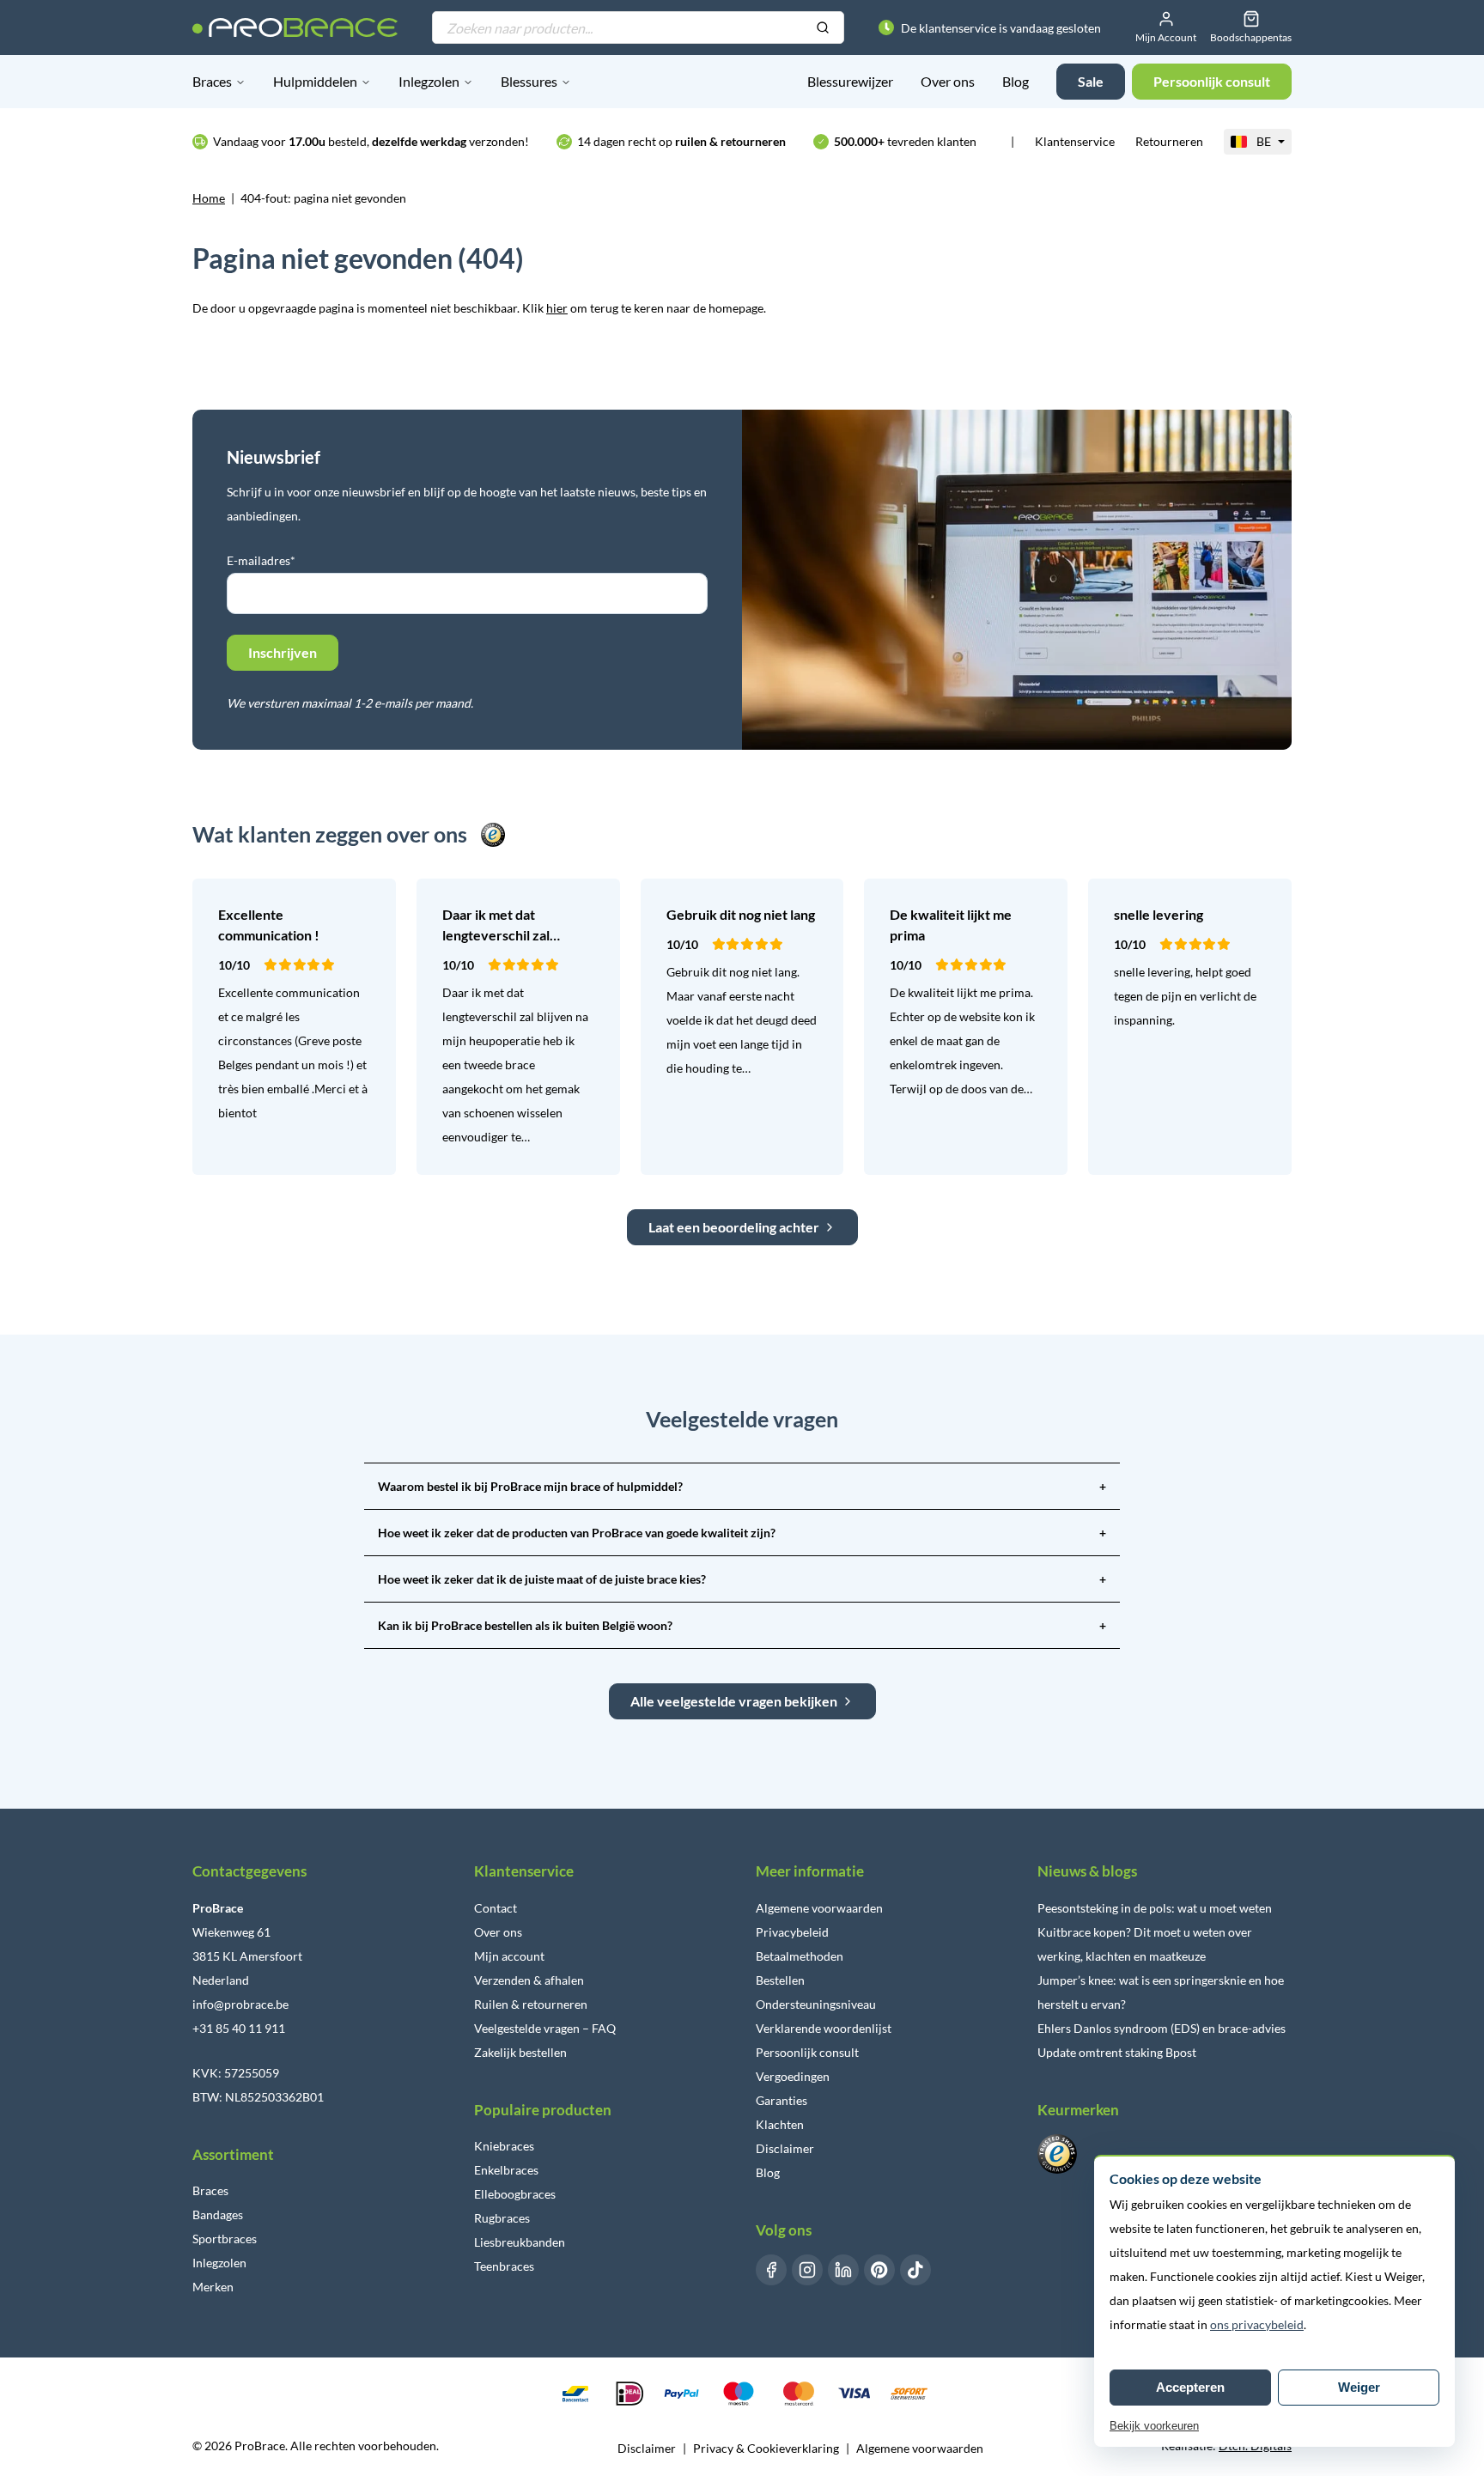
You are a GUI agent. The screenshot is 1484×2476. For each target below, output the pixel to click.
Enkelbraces (506, 2170)
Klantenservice (1075, 141)
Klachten (780, 2124)
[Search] (823, 28)
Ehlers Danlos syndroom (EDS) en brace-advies (1162, 2028)
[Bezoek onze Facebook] (771, 2270)
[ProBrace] (295, 27)
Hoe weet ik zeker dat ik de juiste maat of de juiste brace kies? (742, 1579)
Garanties (782, 2100)
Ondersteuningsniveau (816, 2004)
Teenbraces (504, 2266)
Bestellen (780, 1980)
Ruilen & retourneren (531, 2004)
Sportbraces (225, 2239)
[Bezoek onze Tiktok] (915, 2270)
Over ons (948, 81)
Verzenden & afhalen (529, 1980)
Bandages (218, 2214)
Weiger (1359, 2387)
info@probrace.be (240, 2004)
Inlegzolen (429, 81)
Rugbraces (502, 2218)
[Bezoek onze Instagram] (807, 2270)
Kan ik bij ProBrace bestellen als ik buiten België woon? (742, 1625)
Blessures (529, 81)
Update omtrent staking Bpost (1117, 2052)
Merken (213, 2287)
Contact (496, 1908)
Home (209, 198)
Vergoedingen (793, 2076)
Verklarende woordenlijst (824, 2028)
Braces (212, 81)
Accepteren (1190, 2387)
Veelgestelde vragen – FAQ (545, 2028)
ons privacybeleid (1257, 2324)
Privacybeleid (792, 1932)
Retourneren (1169, 141)
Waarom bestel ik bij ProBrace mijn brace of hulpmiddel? (742, 1486)
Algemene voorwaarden (819, 1908)
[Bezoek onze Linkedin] (843, 2270)
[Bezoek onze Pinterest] (879, 2270)
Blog (1016, 81)
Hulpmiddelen (315, 81)
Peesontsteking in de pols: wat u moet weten (1155, 1908)
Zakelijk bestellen (520, 2052)
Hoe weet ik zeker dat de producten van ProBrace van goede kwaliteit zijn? (742, 1533)
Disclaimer (785, 2148)
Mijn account (509, 1956)
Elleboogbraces (515, 2194)
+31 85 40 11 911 (239, 2028)
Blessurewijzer (850, 81)
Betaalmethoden (800, 1956)
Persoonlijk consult (807, 2052)
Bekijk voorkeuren (1154, 2426)
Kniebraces (504, 2146)
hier (557, 308)
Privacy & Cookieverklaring (766, 2448)
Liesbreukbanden (520, 2242)
